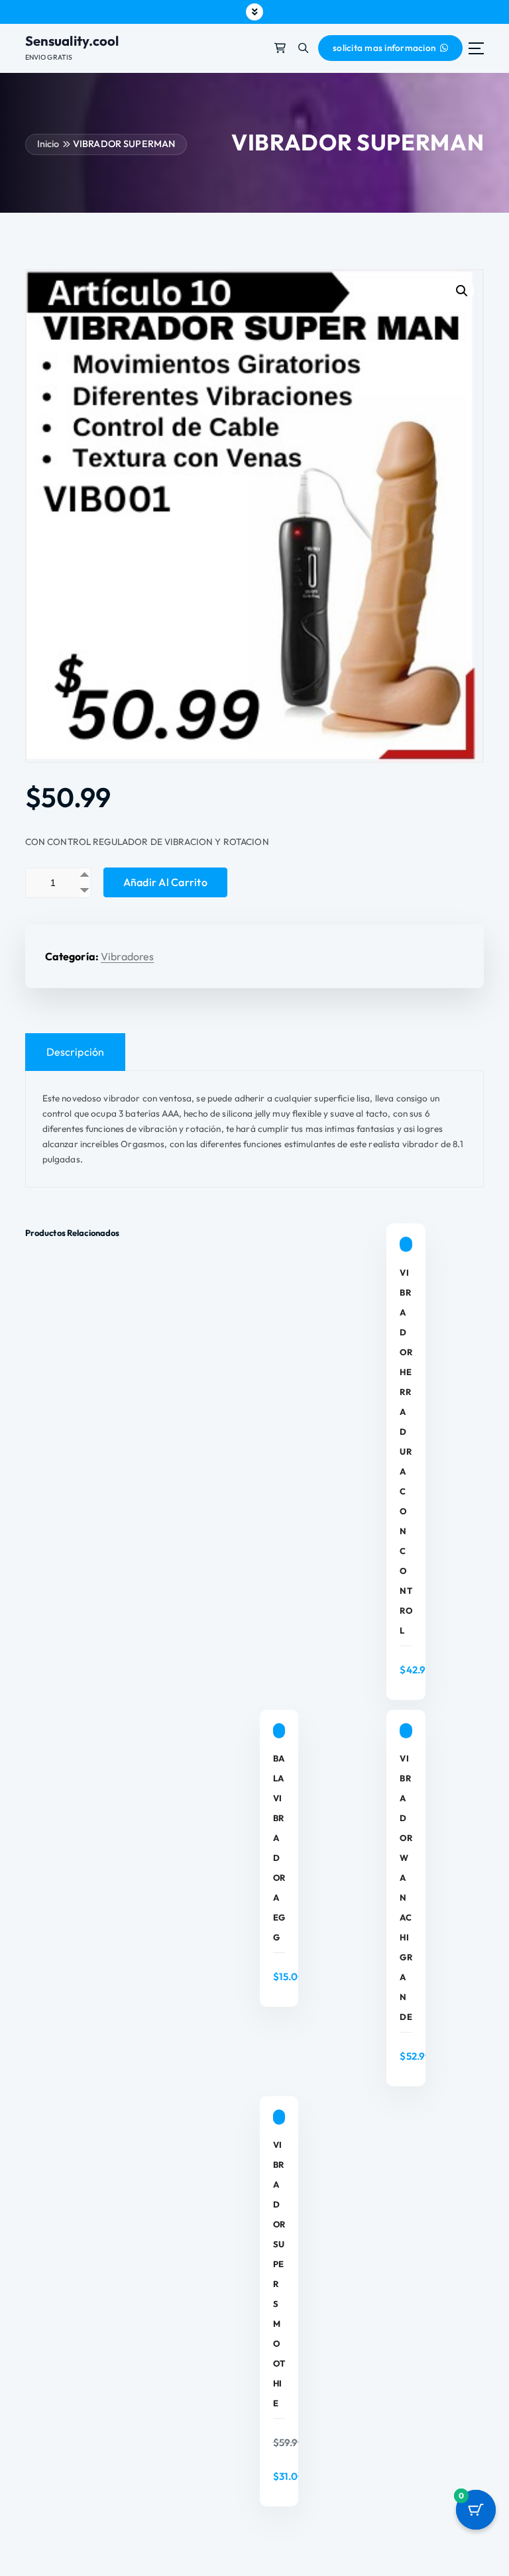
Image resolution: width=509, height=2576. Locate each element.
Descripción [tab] (76, 1052)
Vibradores (127, 956)
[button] (462, 291)
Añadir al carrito (165, 882)
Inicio (48, 144)
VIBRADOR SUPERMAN (124, 144)
